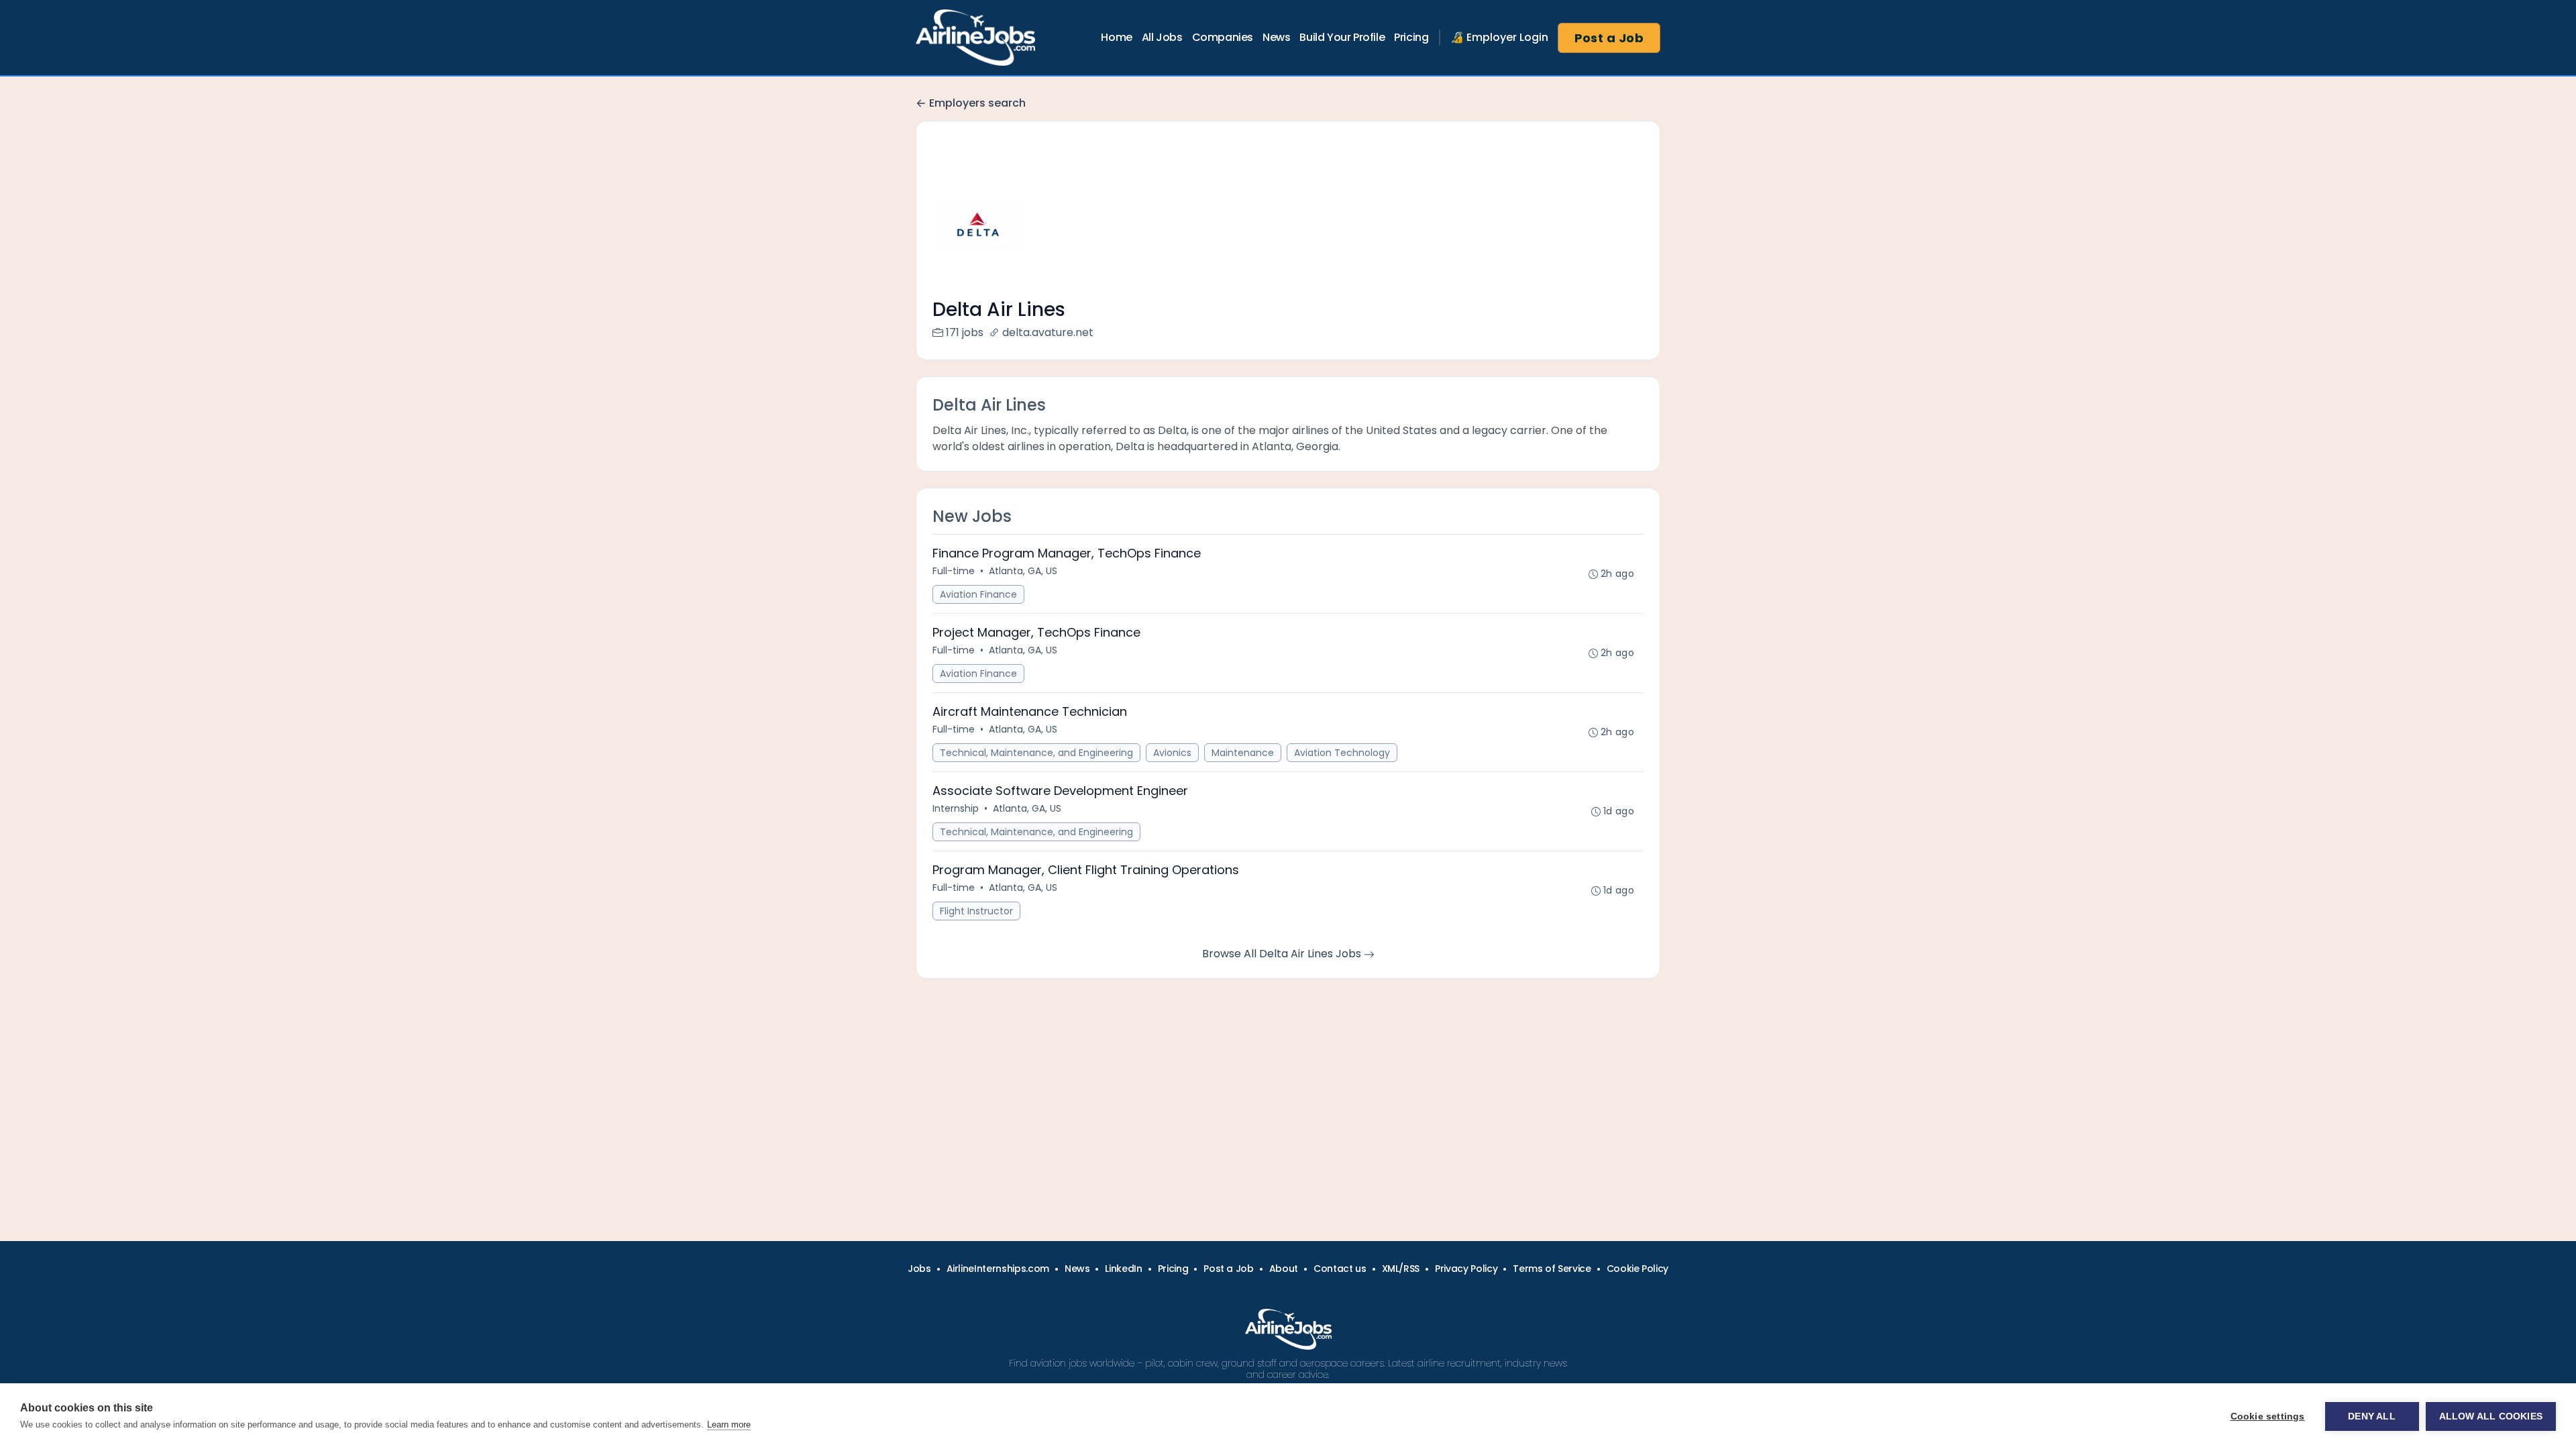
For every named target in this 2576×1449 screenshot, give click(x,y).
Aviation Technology (1342, 753)
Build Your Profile (1342, 37)
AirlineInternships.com (998, 1269)
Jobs (919, 1269)
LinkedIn (1123, 1269)
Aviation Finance (978, 594)
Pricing (1411, 37)
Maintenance (1243, 753)
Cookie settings (2268, 1416)
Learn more (729, 1425)
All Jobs (1162, 37)
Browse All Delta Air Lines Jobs (1283, 954)
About (1284, 1269)
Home (1116, 37)
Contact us (1340, 1269)
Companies (1223, 37)
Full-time (954, 571)
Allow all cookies (2491, 1416)
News (1276, 37)
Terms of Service (1552, 1269)
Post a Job (1609, 38)
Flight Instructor (976, 911)
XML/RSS (1401, 1269)
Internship (956, 808)
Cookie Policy (1638, 1269)
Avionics (1172, 753)
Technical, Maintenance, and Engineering (1036, 753)
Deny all (2372, 1416)
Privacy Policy (1466, 1269)
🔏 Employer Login (1499, 37)
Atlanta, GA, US (1023, 571)
